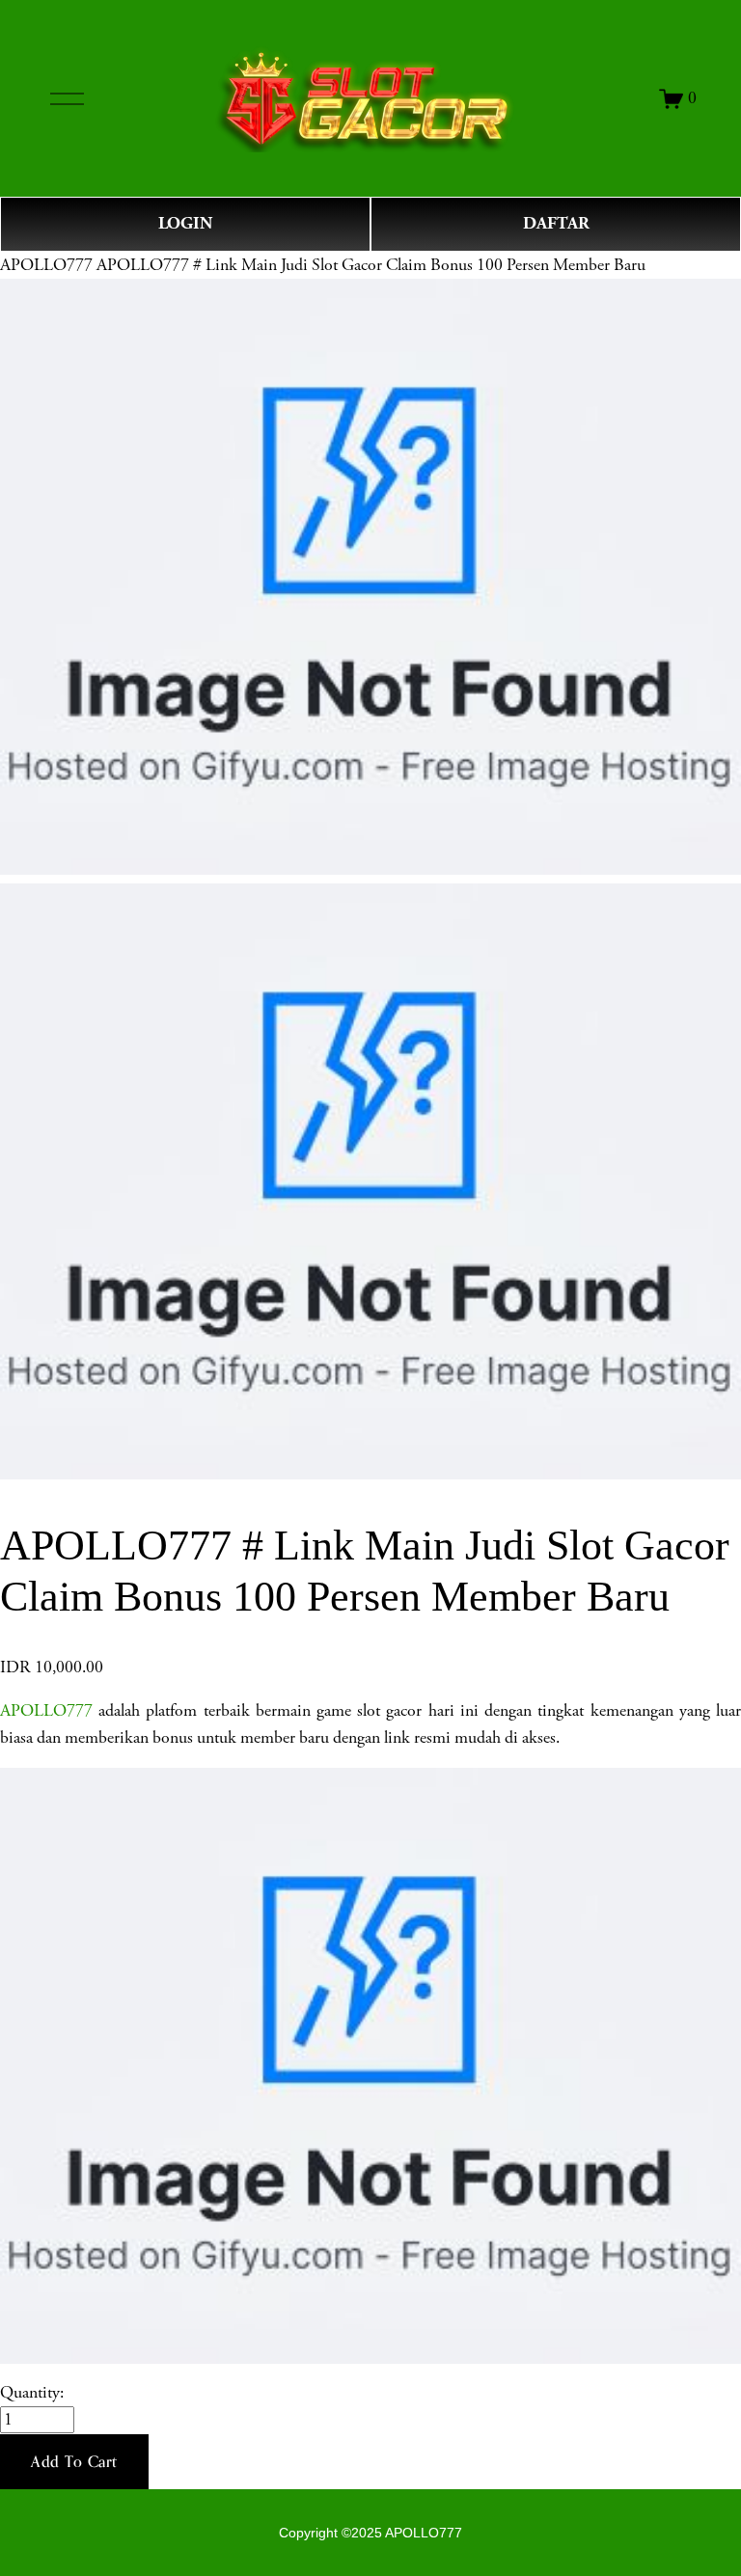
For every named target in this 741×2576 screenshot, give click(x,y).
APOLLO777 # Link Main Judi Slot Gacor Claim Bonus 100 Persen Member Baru (371, 265)
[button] (74, 2462)
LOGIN (185, 223)
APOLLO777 (46, 265)
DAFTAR (556, 223)
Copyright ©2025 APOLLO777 (370, 2533)
